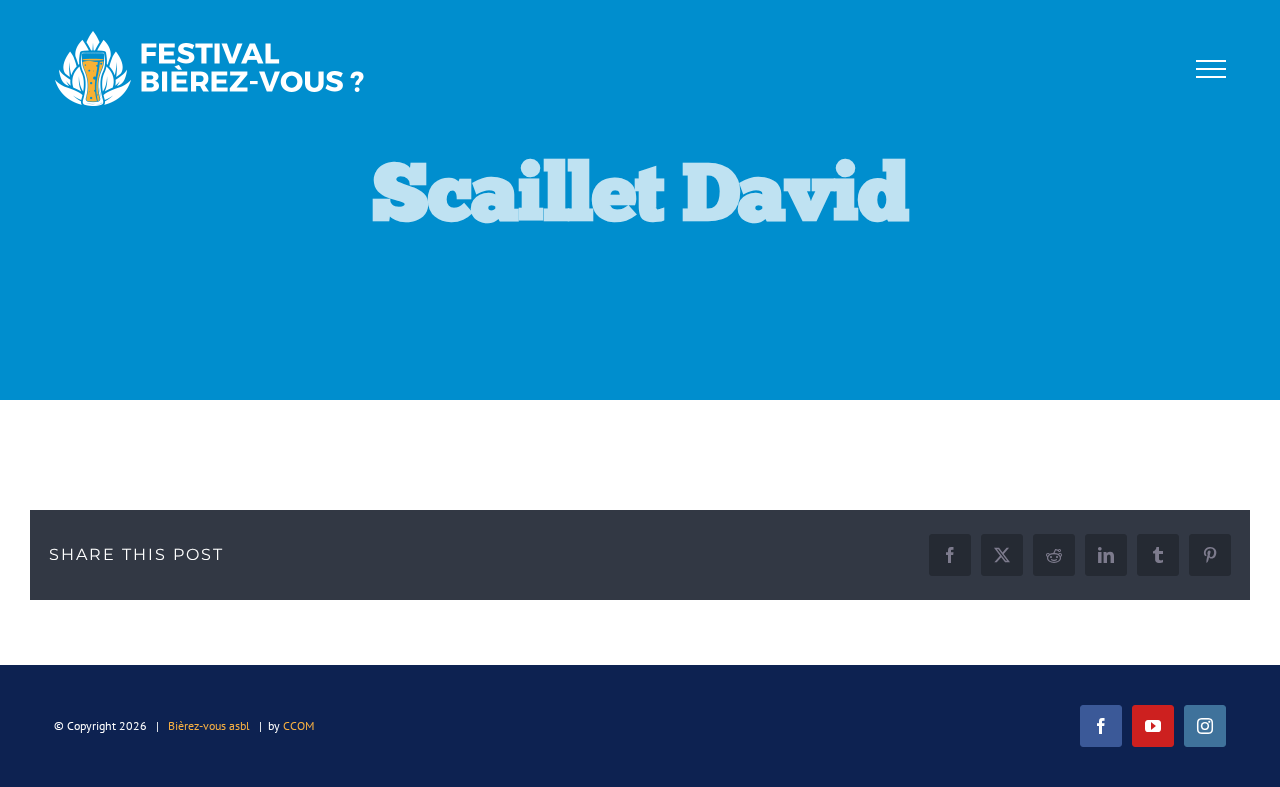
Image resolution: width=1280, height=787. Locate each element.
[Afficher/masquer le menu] (1210, 69)
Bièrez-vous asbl (209, 725)
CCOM (298, 725)
